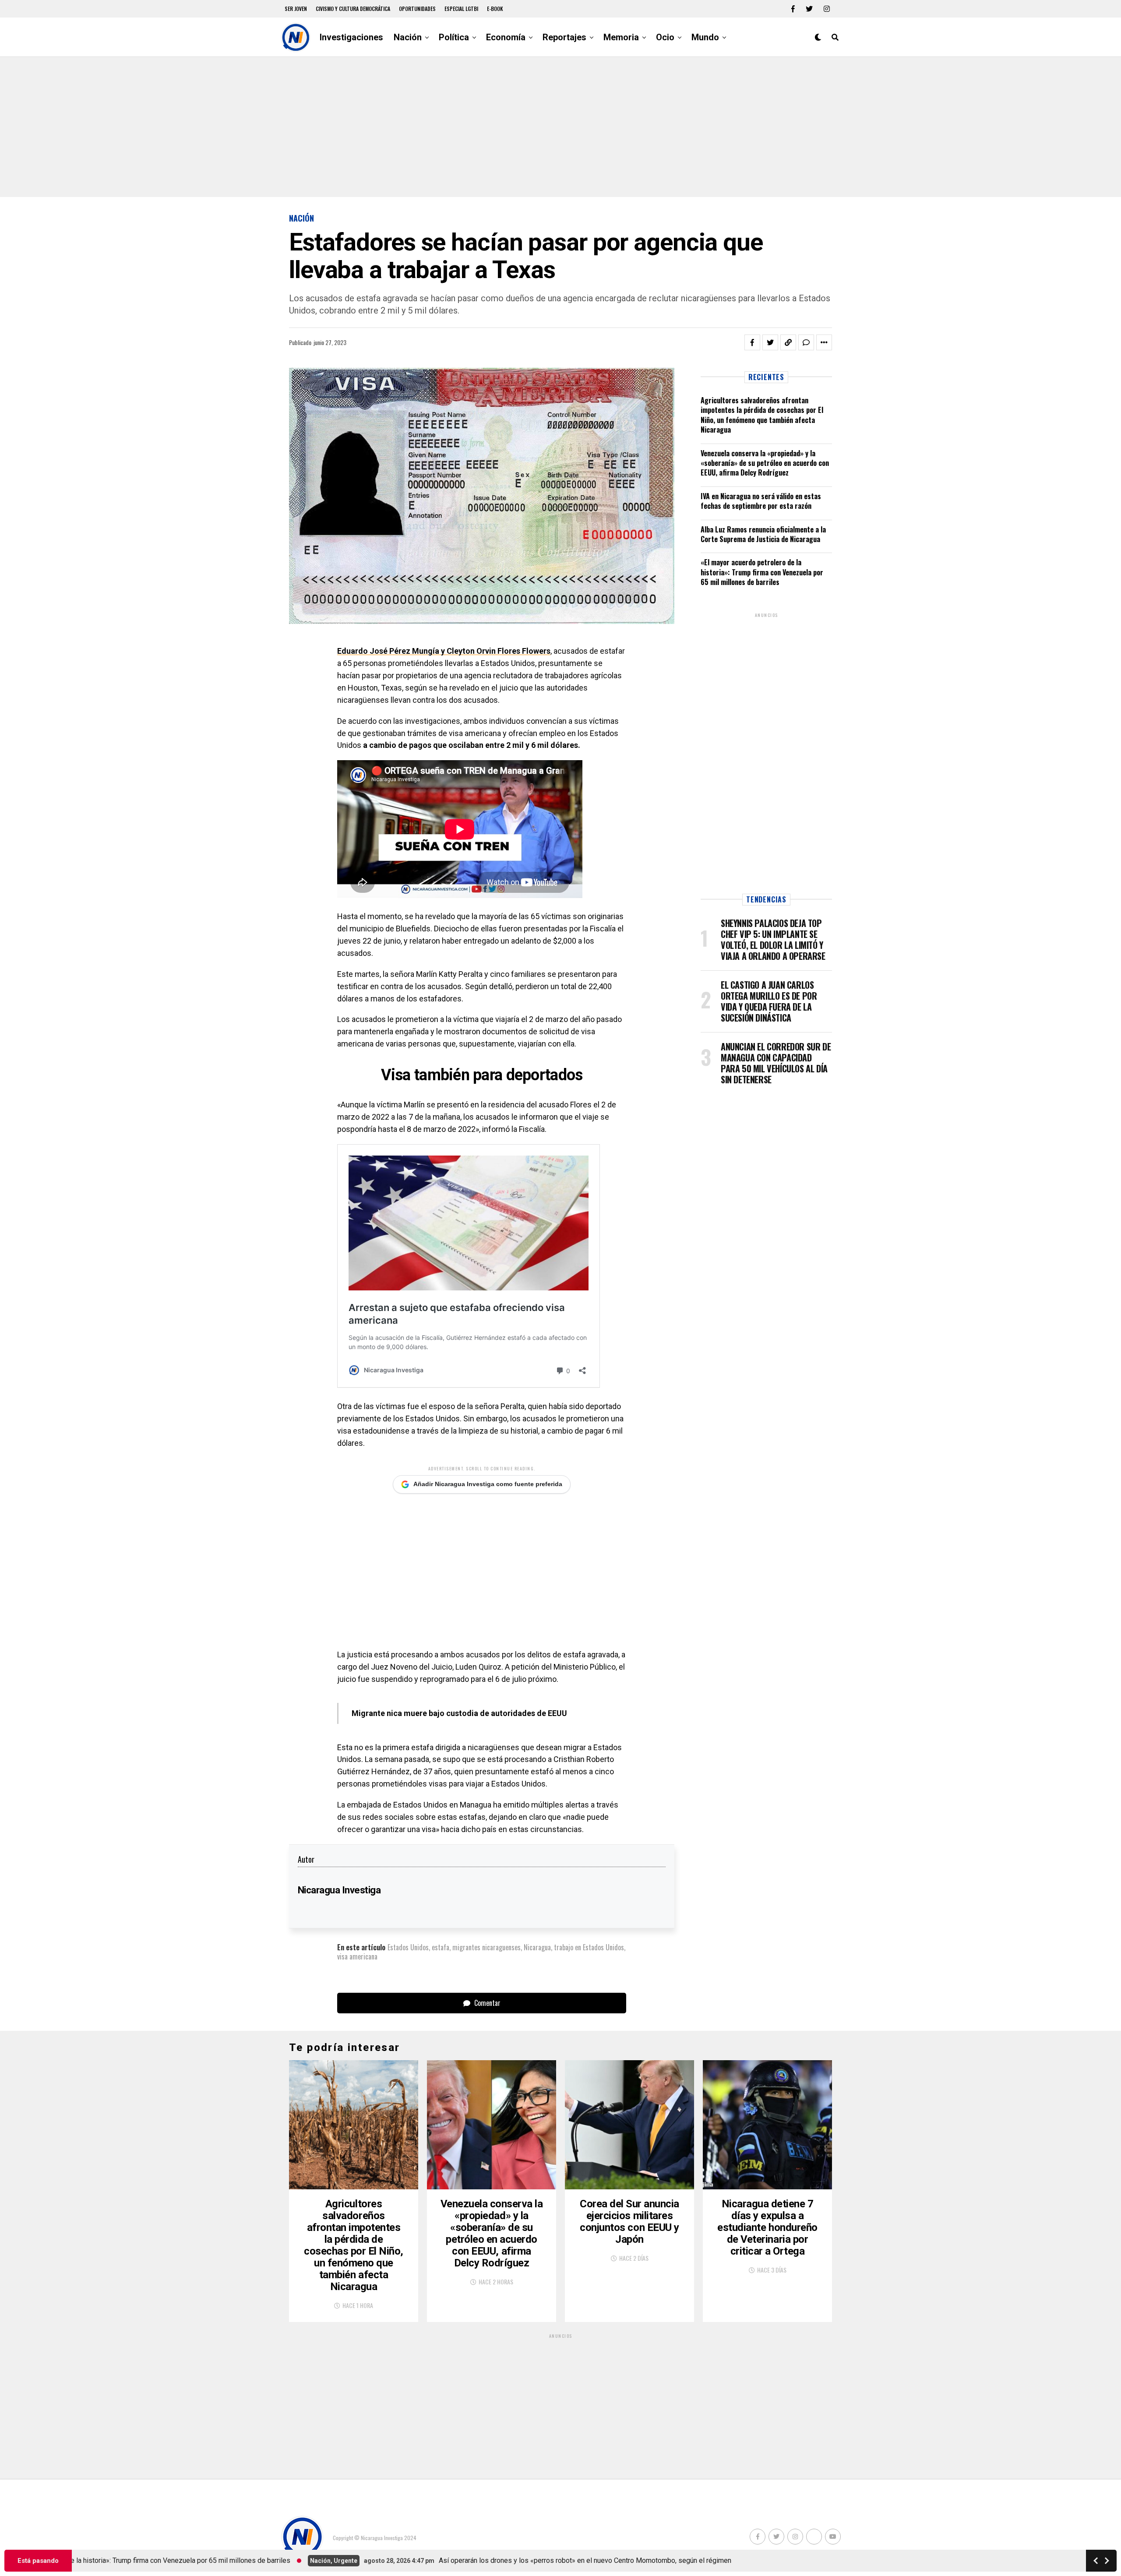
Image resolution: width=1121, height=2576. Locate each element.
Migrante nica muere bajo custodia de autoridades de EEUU (459, 1713)
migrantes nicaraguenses (486, 1947)
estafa (441, 1947)
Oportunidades (417, 9)
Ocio (665, 37)
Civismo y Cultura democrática (353, 9)
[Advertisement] (560, 127)
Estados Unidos (408, 1947)
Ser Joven (296, 9)
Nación (408, 37)
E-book (495, 9)
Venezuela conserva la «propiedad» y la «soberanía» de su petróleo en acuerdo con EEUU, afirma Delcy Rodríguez (765, 463)
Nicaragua (537, 1947)
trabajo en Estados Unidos (589, 1947)
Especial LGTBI (461, 9)
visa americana (357, 1956)
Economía (506, 37)
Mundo (705, 37)
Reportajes (564, 37)
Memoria (621, 37)
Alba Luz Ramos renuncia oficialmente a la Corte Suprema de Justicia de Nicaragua (763, 534)
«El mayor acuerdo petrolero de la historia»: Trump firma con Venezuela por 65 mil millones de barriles (762, 572)
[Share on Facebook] (752, 342)
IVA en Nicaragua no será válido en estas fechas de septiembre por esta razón (761, 501)
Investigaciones (351, 37)
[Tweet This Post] (770, 342)
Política (454, 37)
